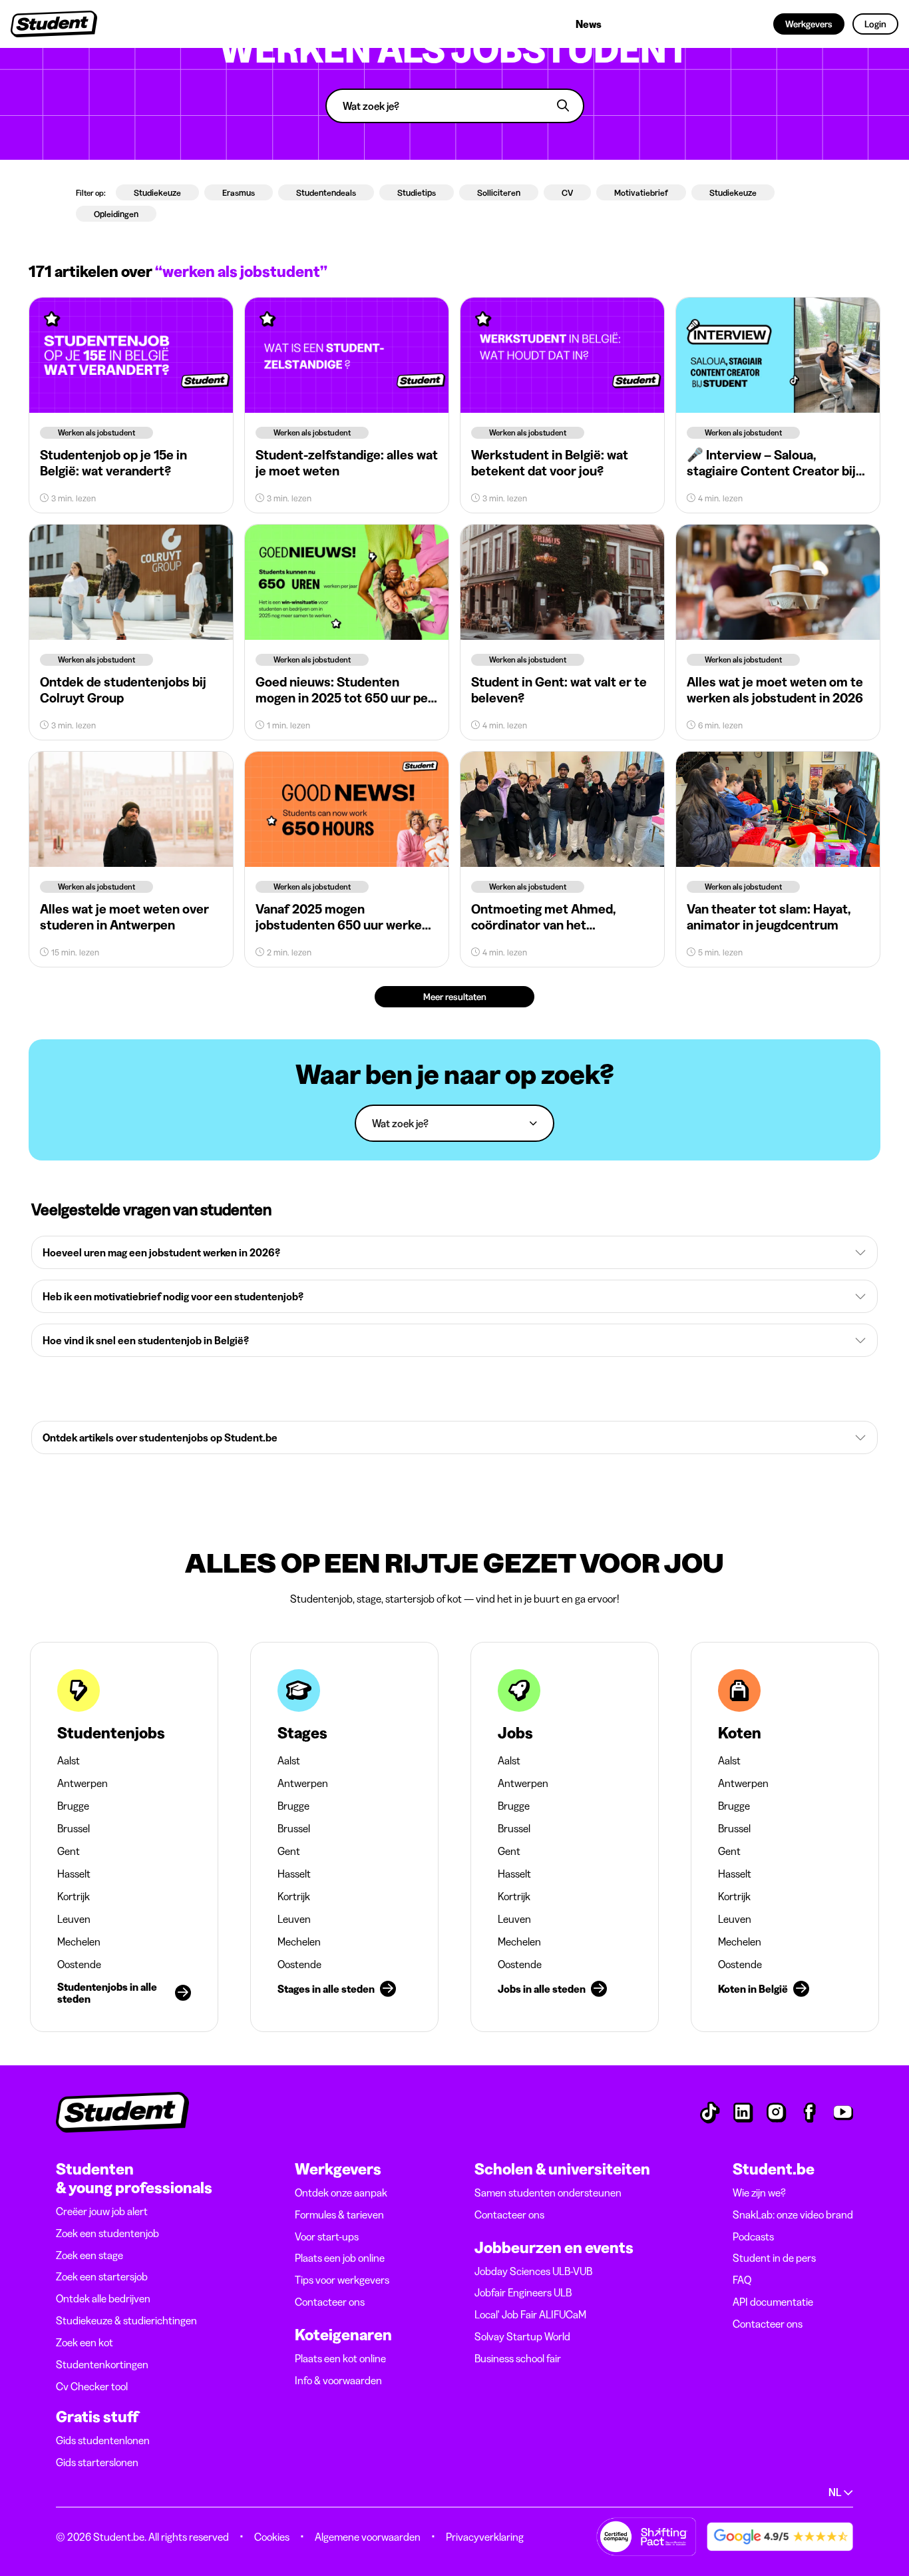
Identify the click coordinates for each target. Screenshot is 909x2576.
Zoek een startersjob (102, 2276)
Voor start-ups (327, 2236)
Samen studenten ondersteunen (548, 2192)
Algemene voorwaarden (368, 2537)
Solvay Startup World (522, 2336)
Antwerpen (83, 1783)
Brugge (73, 1806)
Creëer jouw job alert (102, 2211)
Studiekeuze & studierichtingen (126, 2320)
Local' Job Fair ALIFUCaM (530, 2314)
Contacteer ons (330, 2302)
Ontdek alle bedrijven (103, 2298)
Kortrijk (74, 1896)
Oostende (79, 1964)
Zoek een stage (90, 2255)
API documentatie (773, 2302)
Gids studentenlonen (103, 2440)
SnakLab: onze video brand (793, 2214)
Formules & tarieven (339, 2214)
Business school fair (518, 2358)
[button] (454, 1252)
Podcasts (753, 2236)
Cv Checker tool (92, 2386)
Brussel (74, 1828)
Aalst (69, 1760)
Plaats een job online (340, 2258)
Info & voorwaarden (338, 2380)
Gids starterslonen (97, 2462)
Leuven (74, 1919)
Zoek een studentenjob (107, 2233)
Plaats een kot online (340, 2358)
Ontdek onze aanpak (341, 2192)
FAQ (742, 2280)
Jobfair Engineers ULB (523, 2292)
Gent (69, 1851)
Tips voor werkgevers (342, 2280)
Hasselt (74, 1874)
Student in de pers (774, 2258)
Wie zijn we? (759, 2192)
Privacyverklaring (485, 2537)
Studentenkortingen (102, 2364)
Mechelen (79, 1941)
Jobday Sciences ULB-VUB (533, 2271)
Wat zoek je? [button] (400, 1124)
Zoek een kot (85, 2342)
